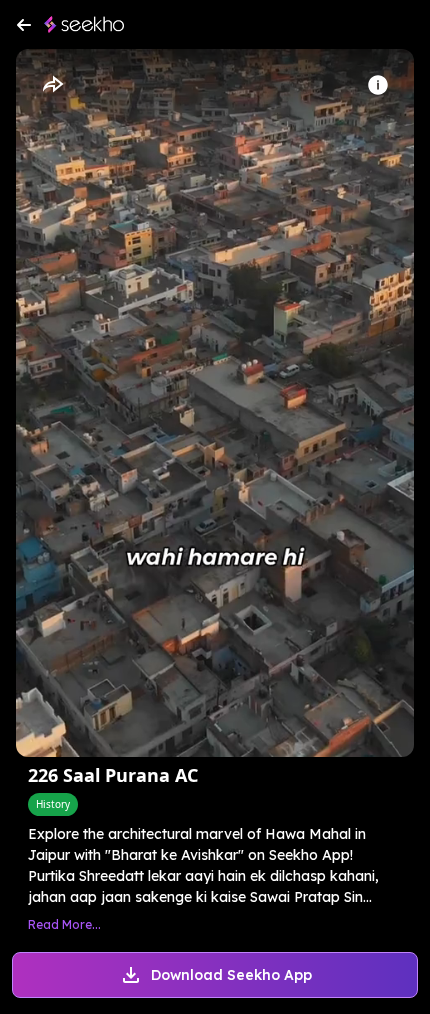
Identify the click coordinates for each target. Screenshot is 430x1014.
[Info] (378, 85)
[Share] (52, 85)
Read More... (64, 924)
